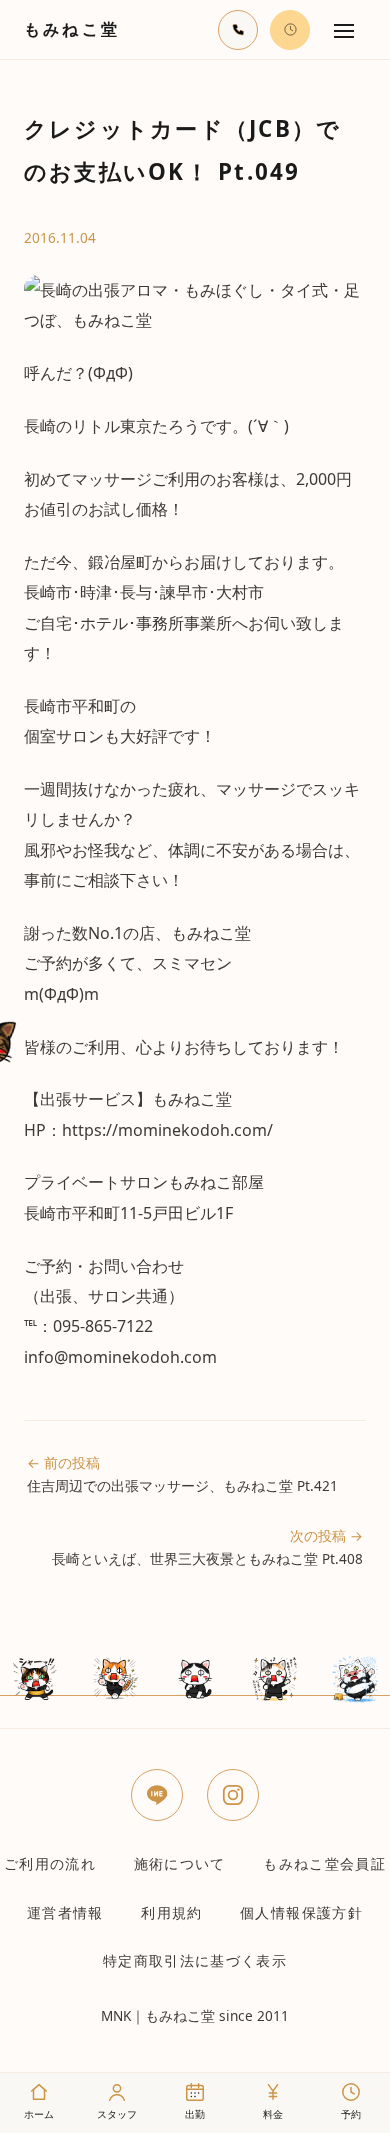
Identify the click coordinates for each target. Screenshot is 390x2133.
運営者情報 (65, 1912)
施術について (180, 1863)
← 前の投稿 (182, 1474)
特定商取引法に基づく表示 (195, 1960)
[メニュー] (344, 30)
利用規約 (171, 1912)
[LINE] (157, 1795)
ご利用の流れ (50, 1863)
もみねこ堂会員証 (324, 1863)
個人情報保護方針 (301, 1912)
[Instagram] (233, 1795)
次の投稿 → (207, 1547)
